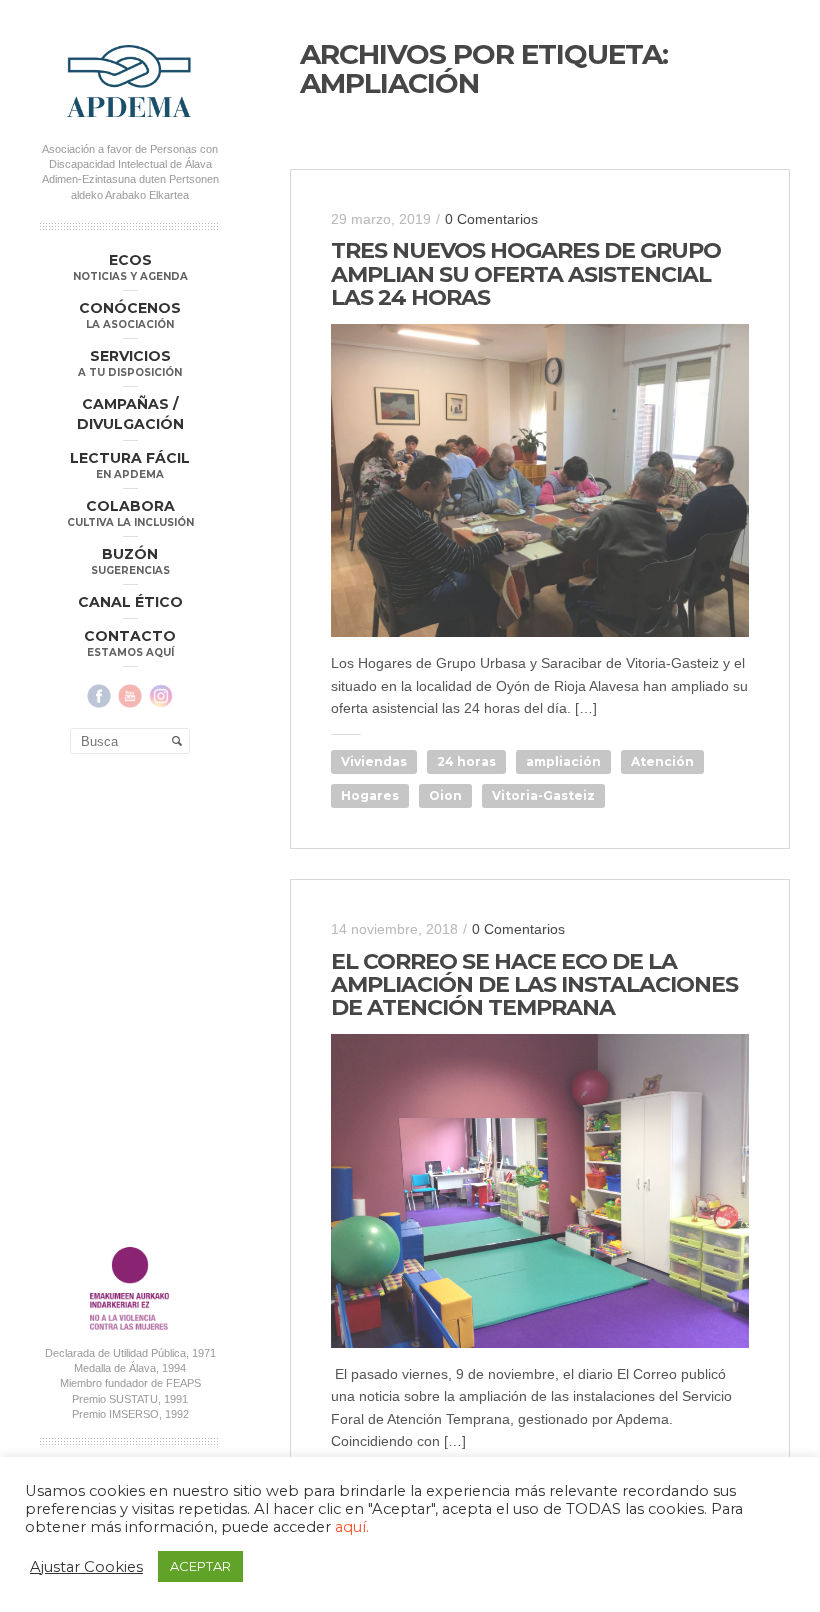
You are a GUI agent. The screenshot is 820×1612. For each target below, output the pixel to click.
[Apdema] (130, 81)
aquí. (352, 1527)
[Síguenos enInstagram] (161, 696)
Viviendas (374, 761)
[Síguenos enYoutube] (130, 696)
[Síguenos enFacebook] (99, 696)
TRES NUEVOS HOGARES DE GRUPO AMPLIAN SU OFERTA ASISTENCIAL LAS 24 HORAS (526, 273)
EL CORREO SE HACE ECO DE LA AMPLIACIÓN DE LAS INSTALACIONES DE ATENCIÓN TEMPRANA (534, 984)
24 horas (466, 761)
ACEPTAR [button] (200, 1566)
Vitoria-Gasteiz (543, 795)
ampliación (563, 761)
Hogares (370, 795)
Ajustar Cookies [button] (86, 1567)
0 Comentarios (491, 219)
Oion (445, 795)
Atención (662, 761)
